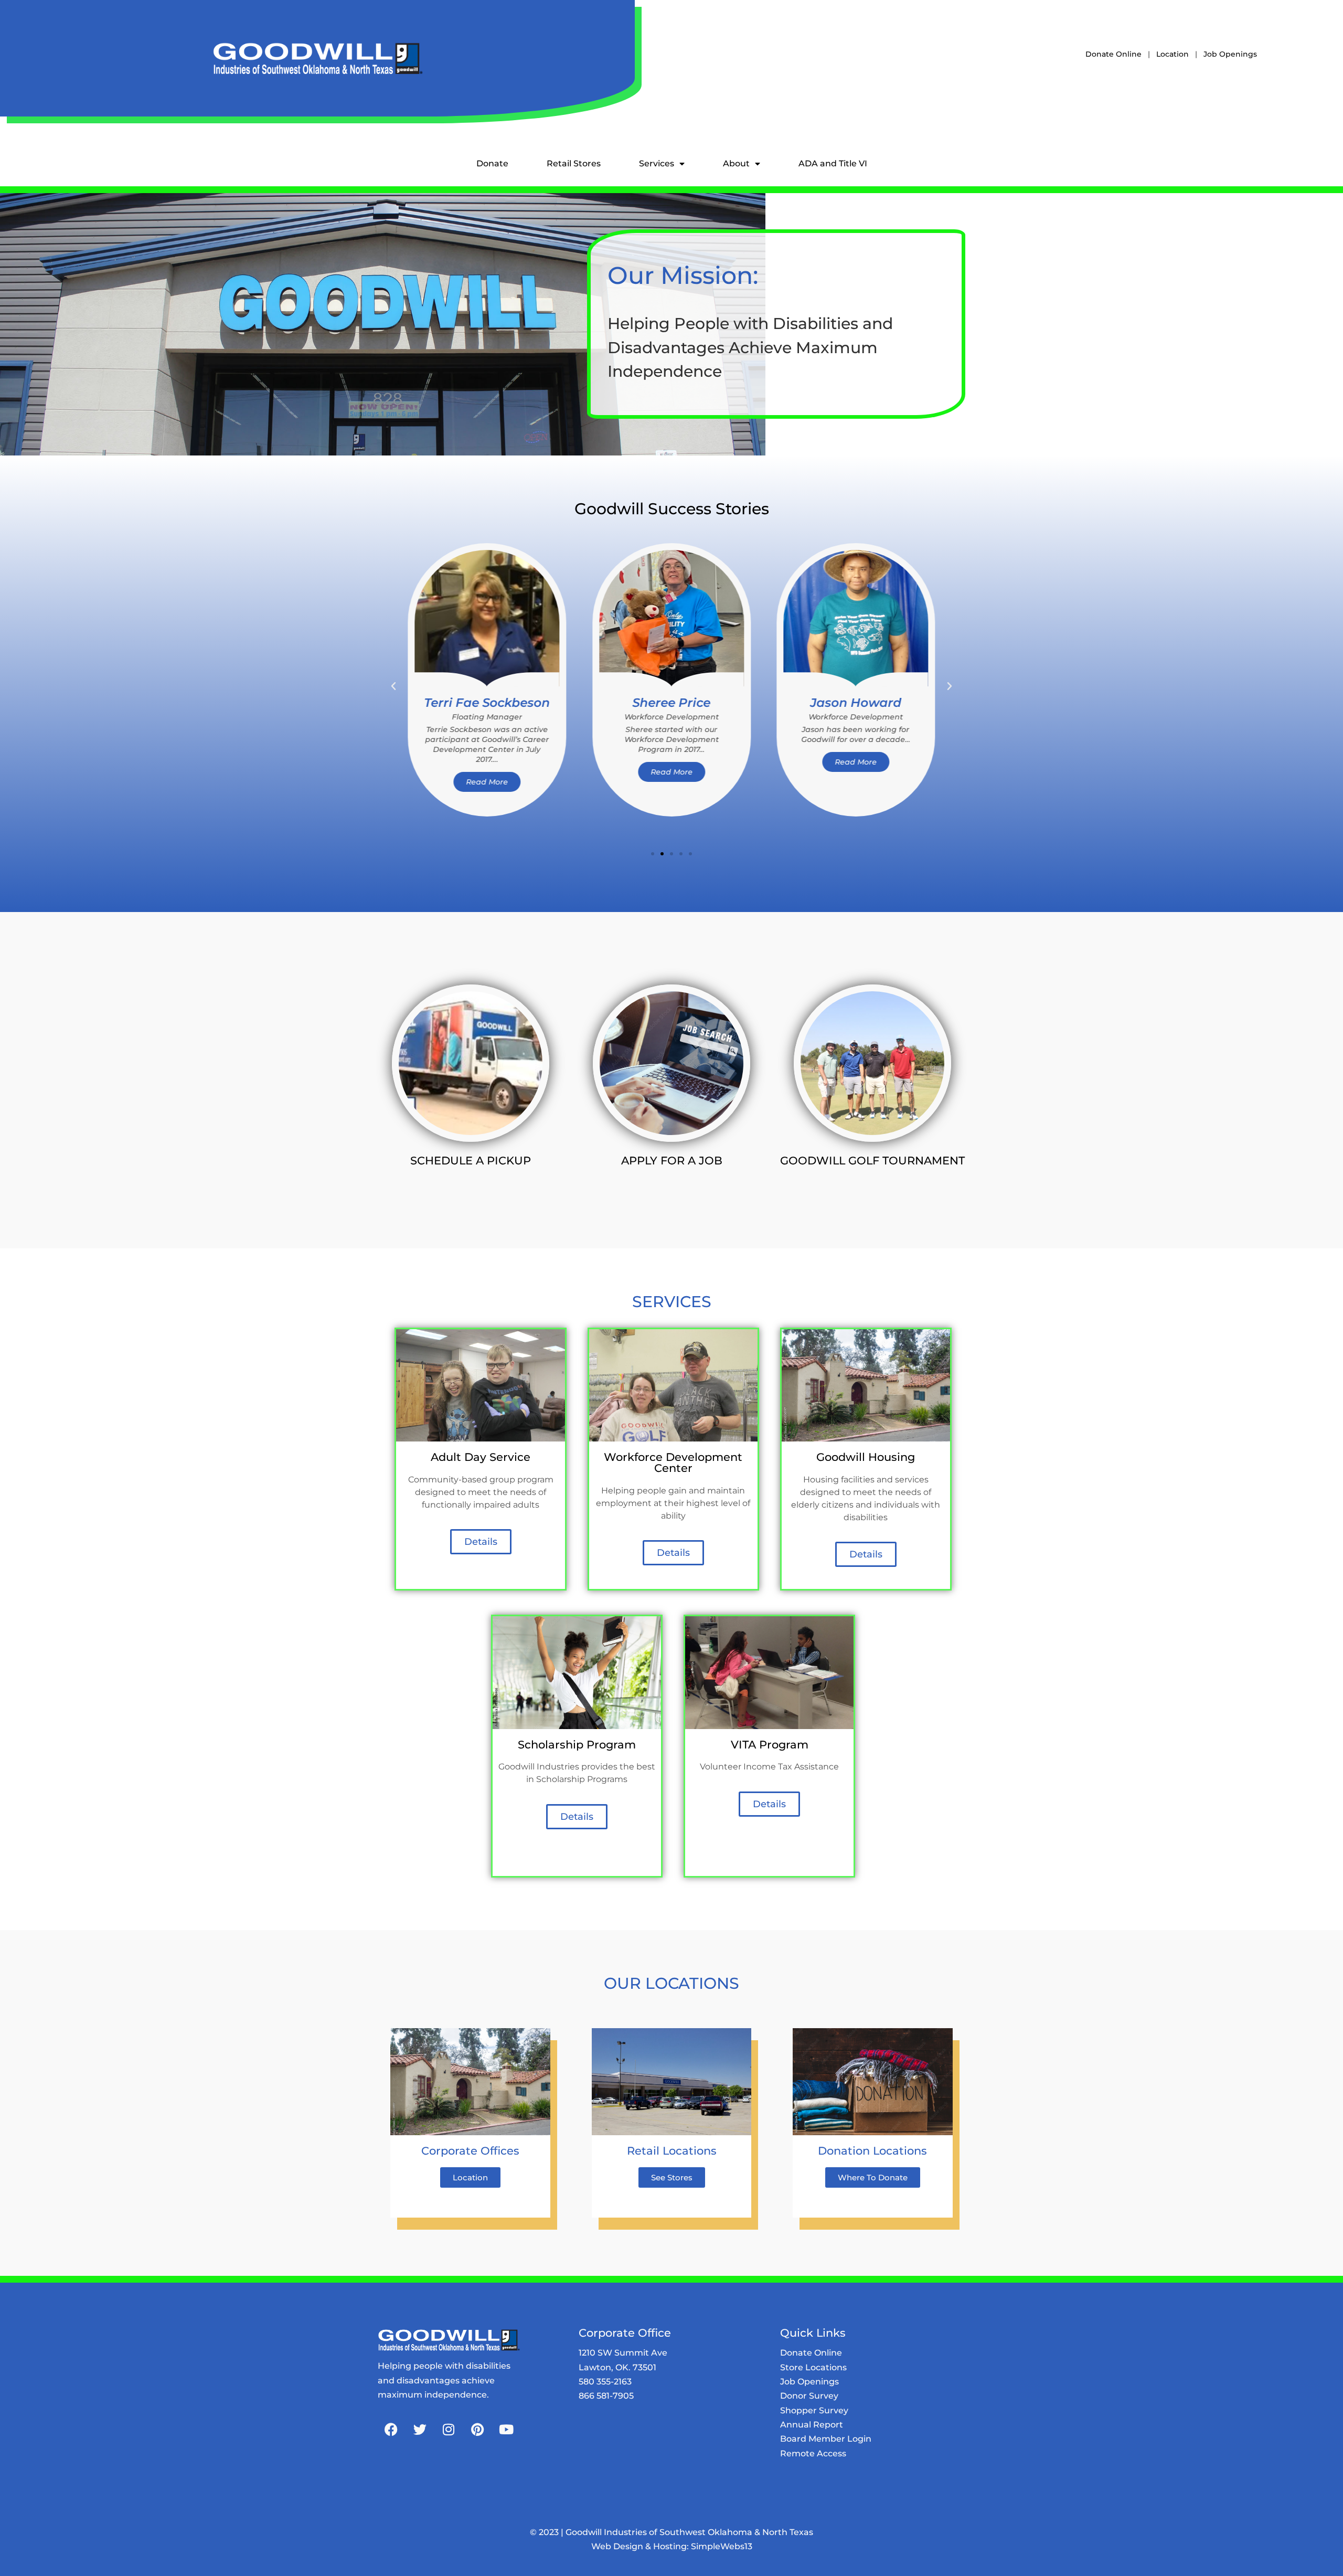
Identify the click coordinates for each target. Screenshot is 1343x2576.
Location (1173, 54)
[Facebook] (391, 2430)
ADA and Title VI (833, 163)
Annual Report (812, 2425)
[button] (393, 686)
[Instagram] (449, 2430)
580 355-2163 (605, 2382)
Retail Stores (574, 163)
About (736, 163)
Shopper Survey (814, 2410)
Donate (492, 163)
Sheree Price (671, 703)
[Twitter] (420, 2430)
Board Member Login (826, 2439)
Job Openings (1230, 54)
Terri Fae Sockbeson (487, 703)
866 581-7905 (606, 2396)
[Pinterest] (477, 2430)
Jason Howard (856, 703)
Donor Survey (809, 2396)
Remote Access (813, 2453)
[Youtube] (506, 2430)
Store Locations (813, 2367)
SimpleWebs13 (722, 2546)
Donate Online (1113, 54)
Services (657, 163)
